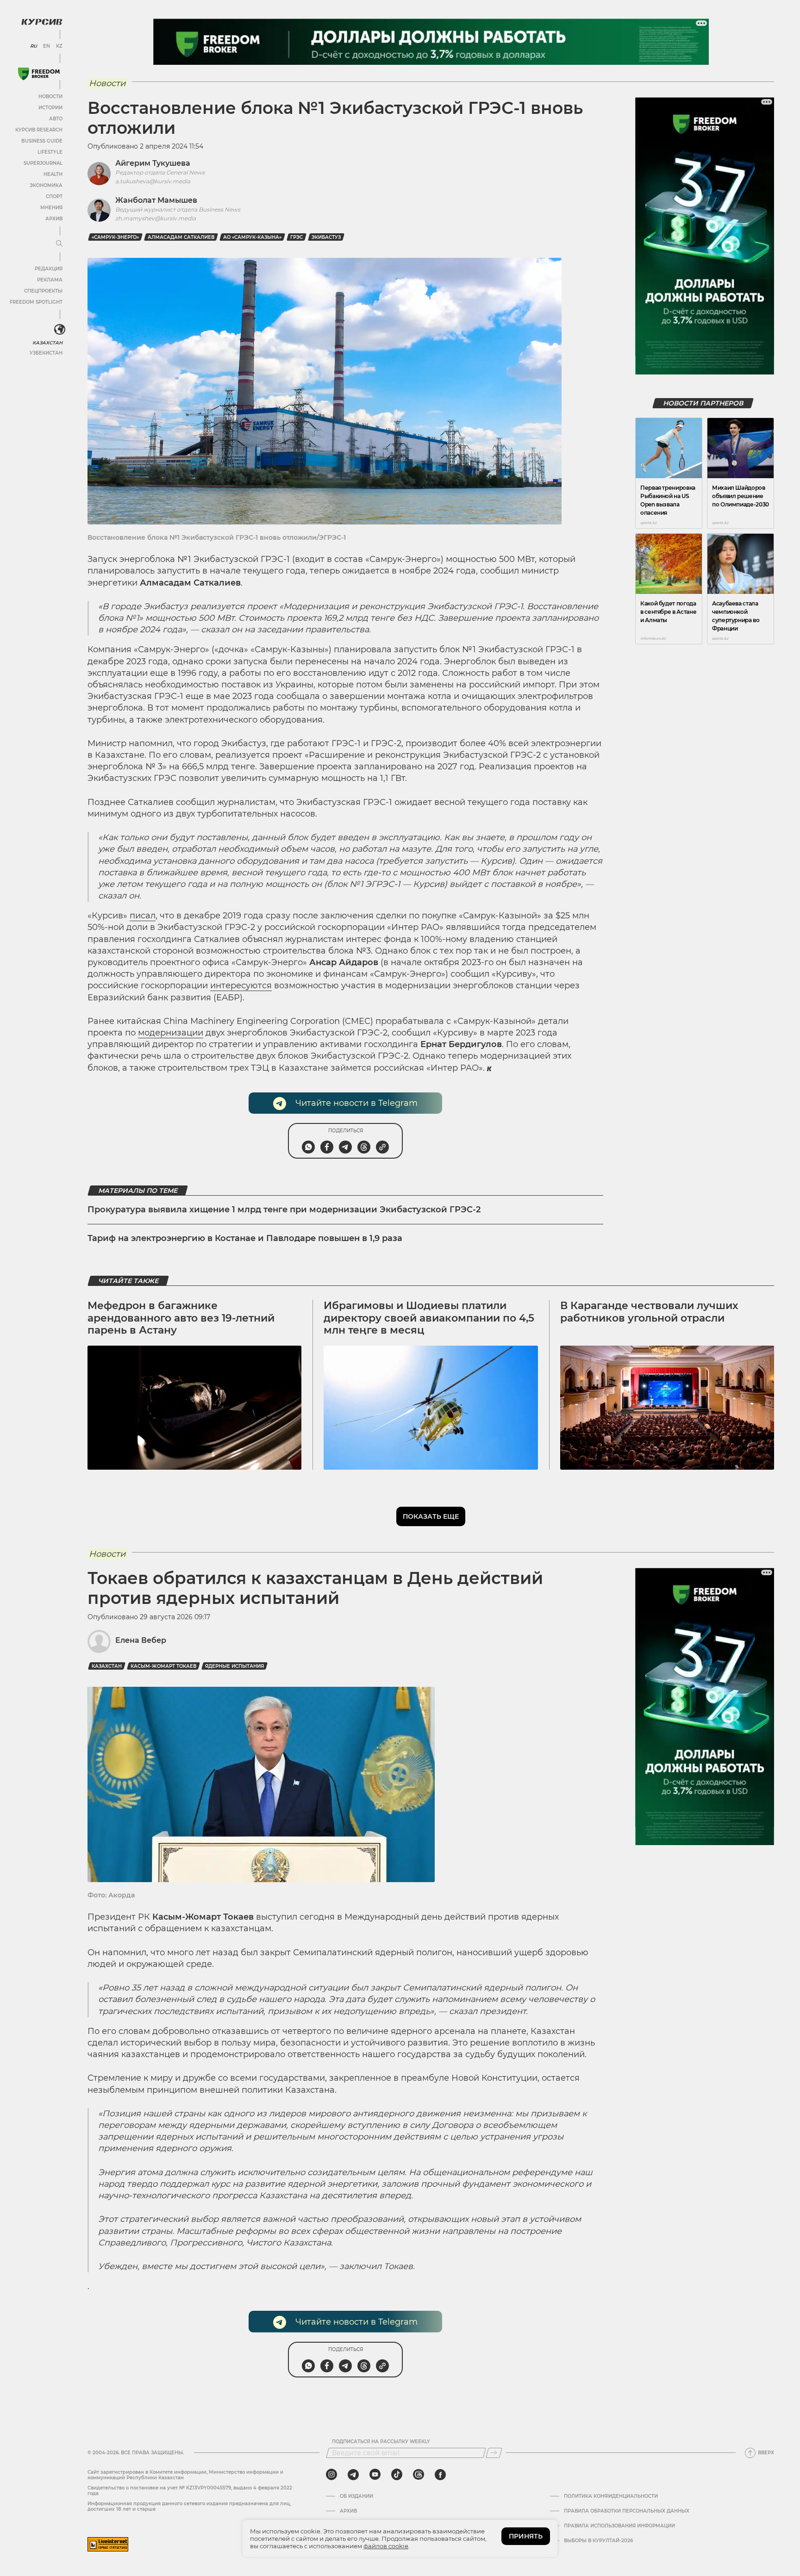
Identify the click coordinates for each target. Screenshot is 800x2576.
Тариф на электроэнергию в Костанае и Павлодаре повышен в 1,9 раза (245, 1238)
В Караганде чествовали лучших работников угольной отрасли (649, 1312)
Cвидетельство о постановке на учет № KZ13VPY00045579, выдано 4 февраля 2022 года (190, 2491)
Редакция (49, 269)
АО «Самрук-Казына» (252, 237)
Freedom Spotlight (36, 302)
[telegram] (353, 2475)
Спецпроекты (43, 291)
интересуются (241, 985)
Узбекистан (46, 353)
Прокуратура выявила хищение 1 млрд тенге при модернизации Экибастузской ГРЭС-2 (284, 1210)
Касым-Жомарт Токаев (163, 1666)
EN (47, 46)
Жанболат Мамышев (156, 200)
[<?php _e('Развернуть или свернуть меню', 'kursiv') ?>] (60, 330)
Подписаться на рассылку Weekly (381, 2442)
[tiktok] (397, 2475)
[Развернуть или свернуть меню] (59, 244)
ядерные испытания (234, 1666)
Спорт (54, 196)
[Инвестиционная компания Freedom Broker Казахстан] (39, 74)
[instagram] (331, 2475)
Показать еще (431, 1516)
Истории (50, 108)
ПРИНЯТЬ (526, 2536)
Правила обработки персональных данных (627, 2511)
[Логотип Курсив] (42, 22)
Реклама (50, 280)
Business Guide (42, 141)
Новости (50, 97)
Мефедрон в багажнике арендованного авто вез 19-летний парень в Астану (181, 1318)
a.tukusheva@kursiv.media (153, 181)
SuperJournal (43, 163)
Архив (54, 219)
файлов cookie (386, 2546)
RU (34, 46)
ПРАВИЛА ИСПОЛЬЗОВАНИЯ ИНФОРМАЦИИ (619, 2526)
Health (53, 174)
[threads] (419, 2475)
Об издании (356, 2496)
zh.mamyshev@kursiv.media (156, 218)
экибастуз (326, 237)
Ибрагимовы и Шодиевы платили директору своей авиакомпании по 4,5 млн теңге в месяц (429, 1318)
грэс (297, 237)
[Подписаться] (494, 2453)
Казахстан (47, 343)
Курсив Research (39, 130)
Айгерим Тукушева (153, 163)
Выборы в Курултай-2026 (598, 2541)
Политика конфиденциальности (611, 2496)
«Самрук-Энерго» (115, 237)
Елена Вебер (141, 1640)
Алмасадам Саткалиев (181, 237)
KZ (59, 46)
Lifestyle (50, 152)
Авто (56, 119)
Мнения (51, 208)
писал (143, 916)
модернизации (171, 1033)
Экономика (46, 185)
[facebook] (440, 2475)
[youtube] (375, 2475)
